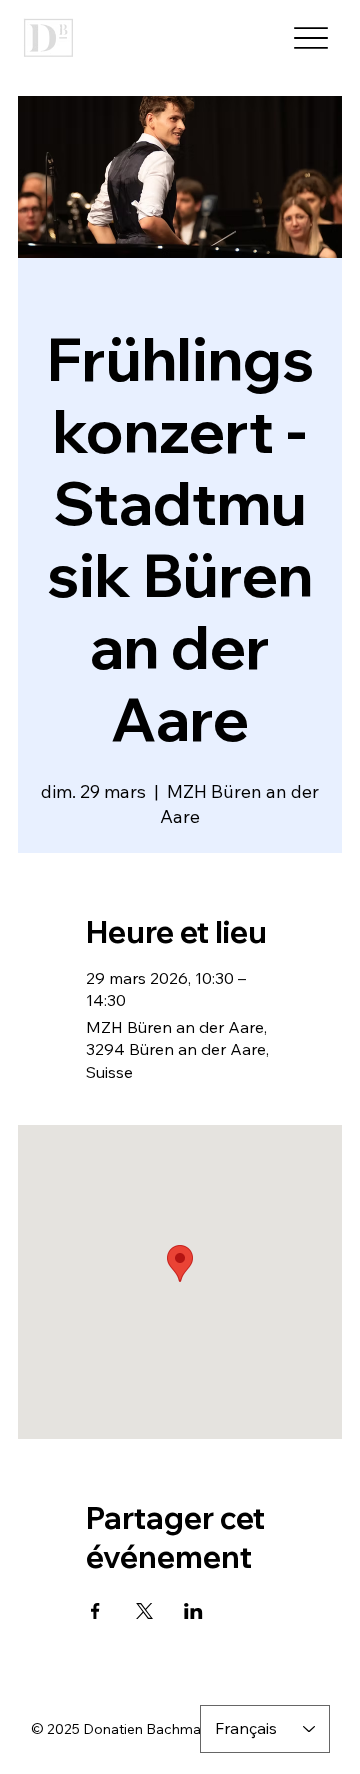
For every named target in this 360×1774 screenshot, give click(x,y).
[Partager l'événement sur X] (144, 1611)
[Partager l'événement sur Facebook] (95, 1611)
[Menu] (311, 38)
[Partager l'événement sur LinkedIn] (193, 1611)
